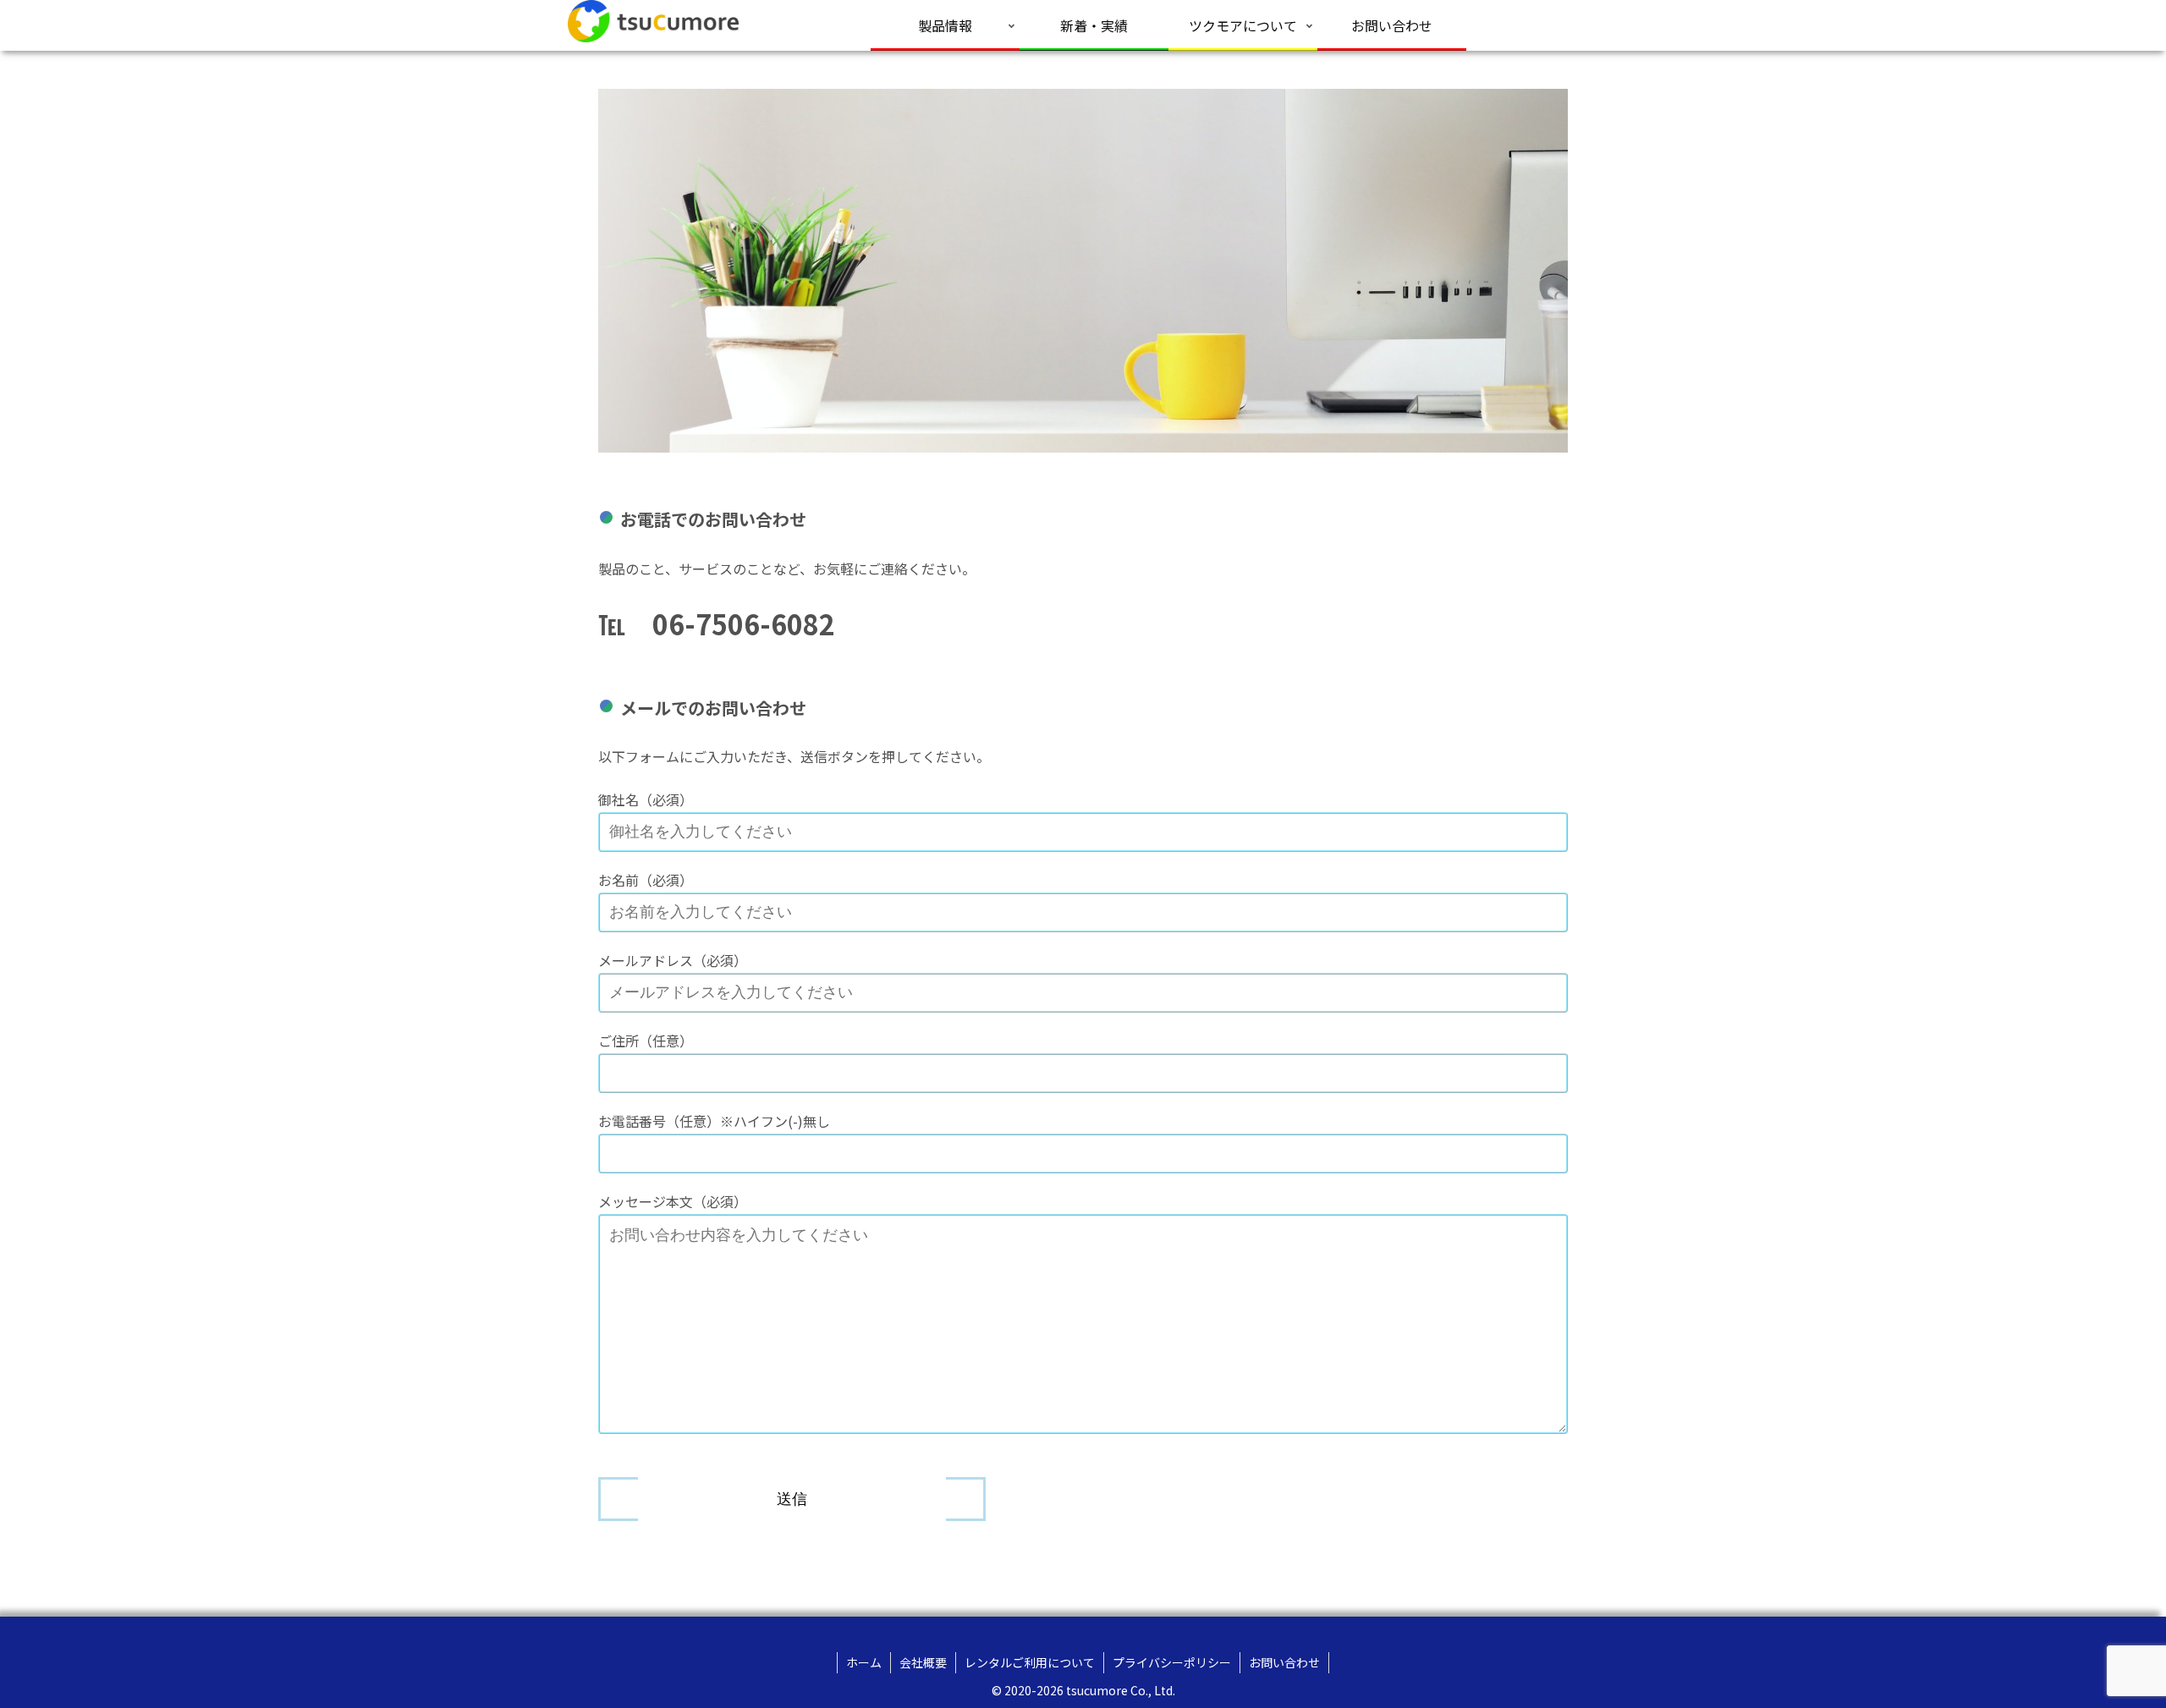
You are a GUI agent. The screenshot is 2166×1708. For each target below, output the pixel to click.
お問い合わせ (1284, 1662)
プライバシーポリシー (1172, 1662)
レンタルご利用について (1030, 1662)
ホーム (864, 1662)
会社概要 (923, 1662)
